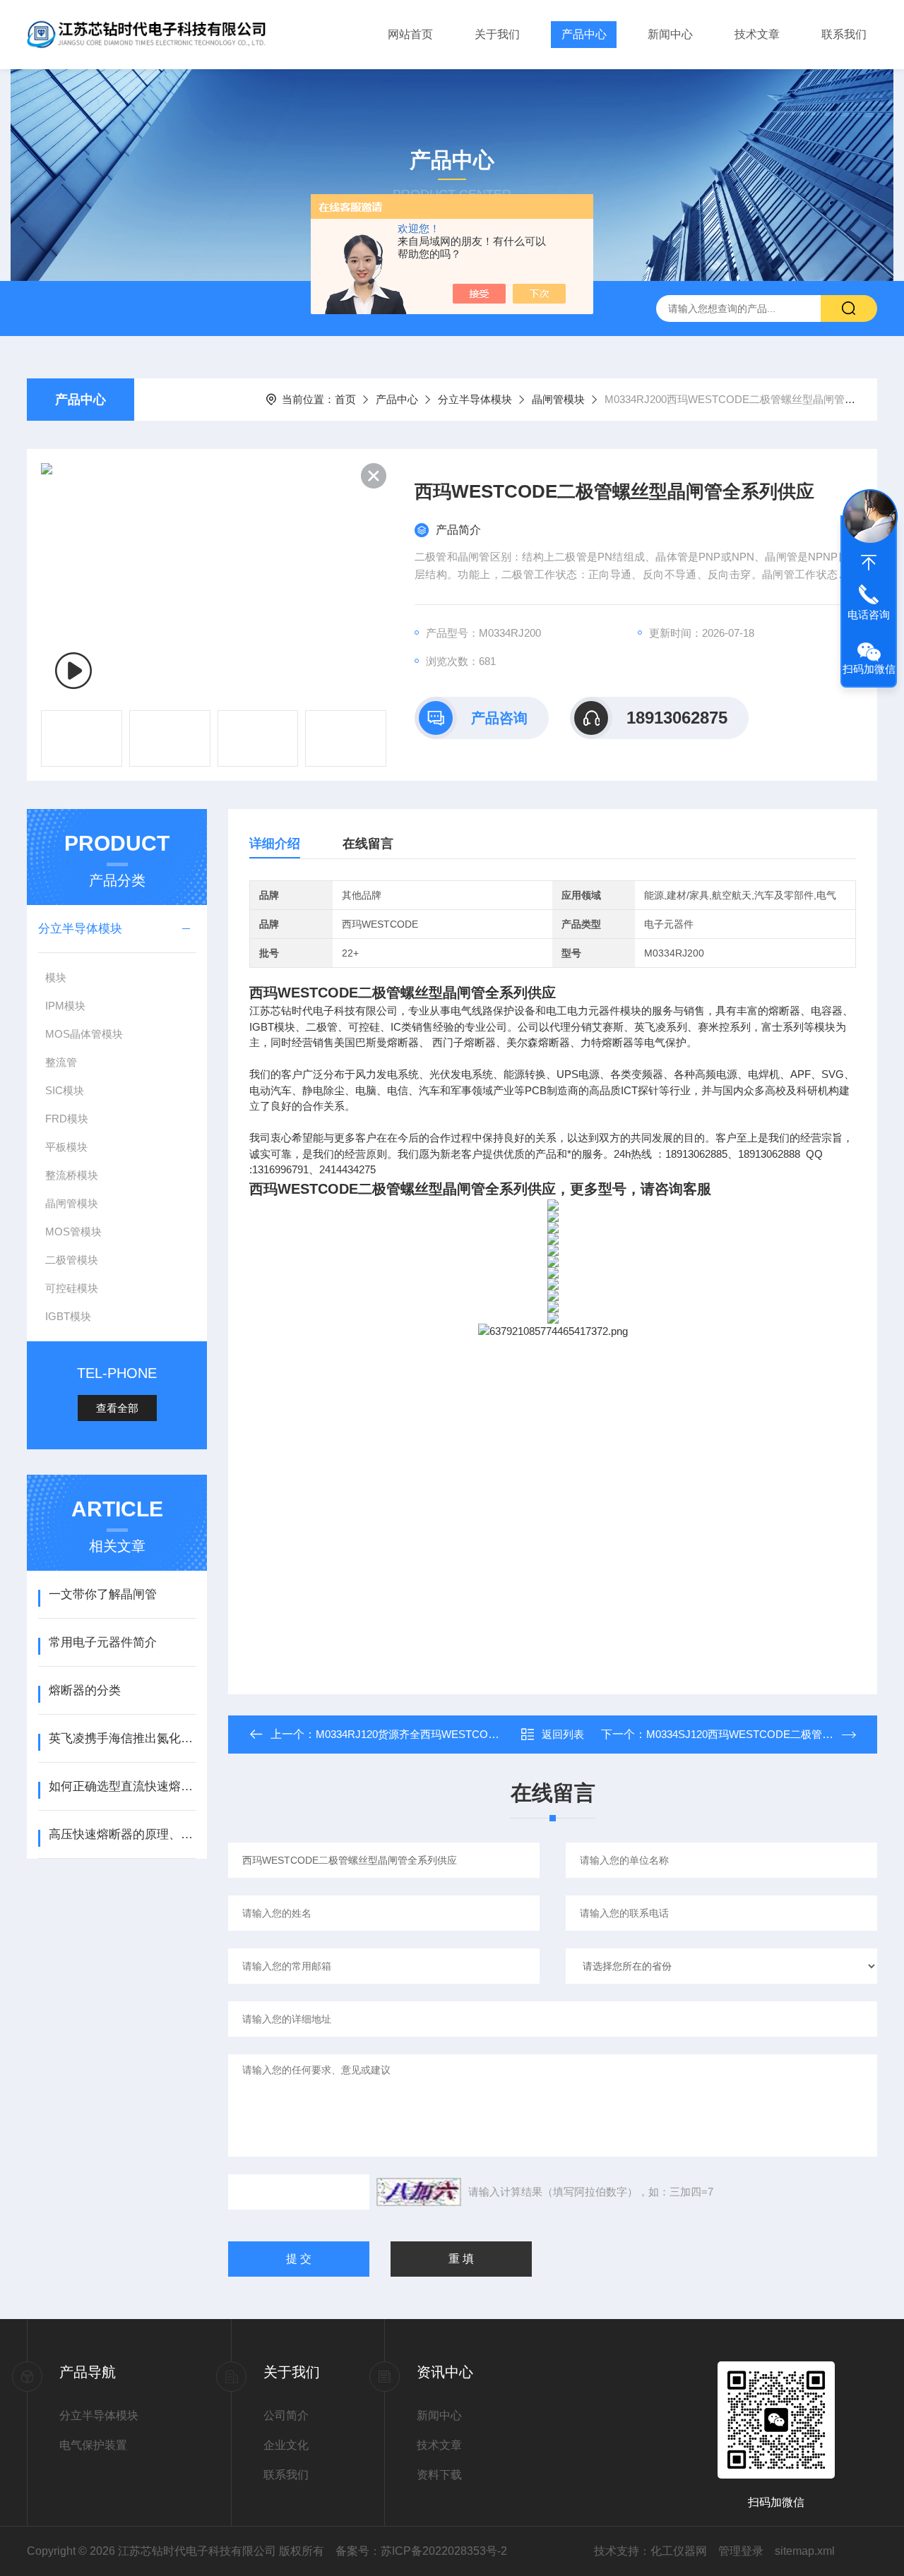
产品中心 (584, 34)
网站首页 (410, 34)
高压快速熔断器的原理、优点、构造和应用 (123, 1834)
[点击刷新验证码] (419, 2192)
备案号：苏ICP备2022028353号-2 (421, 2551)
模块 (56, 977)
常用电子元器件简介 (103, 1642)
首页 (345, 399)
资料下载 (439, 2475)
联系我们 (844, 34)
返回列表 (563, 1734)
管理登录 (741, 2551)
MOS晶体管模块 (84, 1034)
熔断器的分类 (85, 1690)
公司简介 (286, 2415)
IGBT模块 (68, 1316)
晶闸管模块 (558, 399)
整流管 (61, 1062)
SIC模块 (65, 1090)
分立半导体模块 (475, 399)
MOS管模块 (73, 1232)
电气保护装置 (93, 2445)
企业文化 (286, 2445)
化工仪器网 (679, 2551)
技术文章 (757, 34)
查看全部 (117, 1408)
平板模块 (66, 1147)
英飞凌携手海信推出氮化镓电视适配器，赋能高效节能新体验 (123, 1738)
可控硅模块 (72, 1288)
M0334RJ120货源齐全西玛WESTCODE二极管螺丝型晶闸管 (457, 1734)
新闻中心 (670, 34)
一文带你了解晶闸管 (103, 1594)
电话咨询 (869, 615)
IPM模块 (65, 1006)
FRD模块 (67, 1119)
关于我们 (497, 34)
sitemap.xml (805, 2551)
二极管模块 (72, 1260)
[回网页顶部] (869, 563)
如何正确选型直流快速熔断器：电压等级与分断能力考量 (123, 1786)
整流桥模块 (72, 1175)
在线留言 (368, 844)
